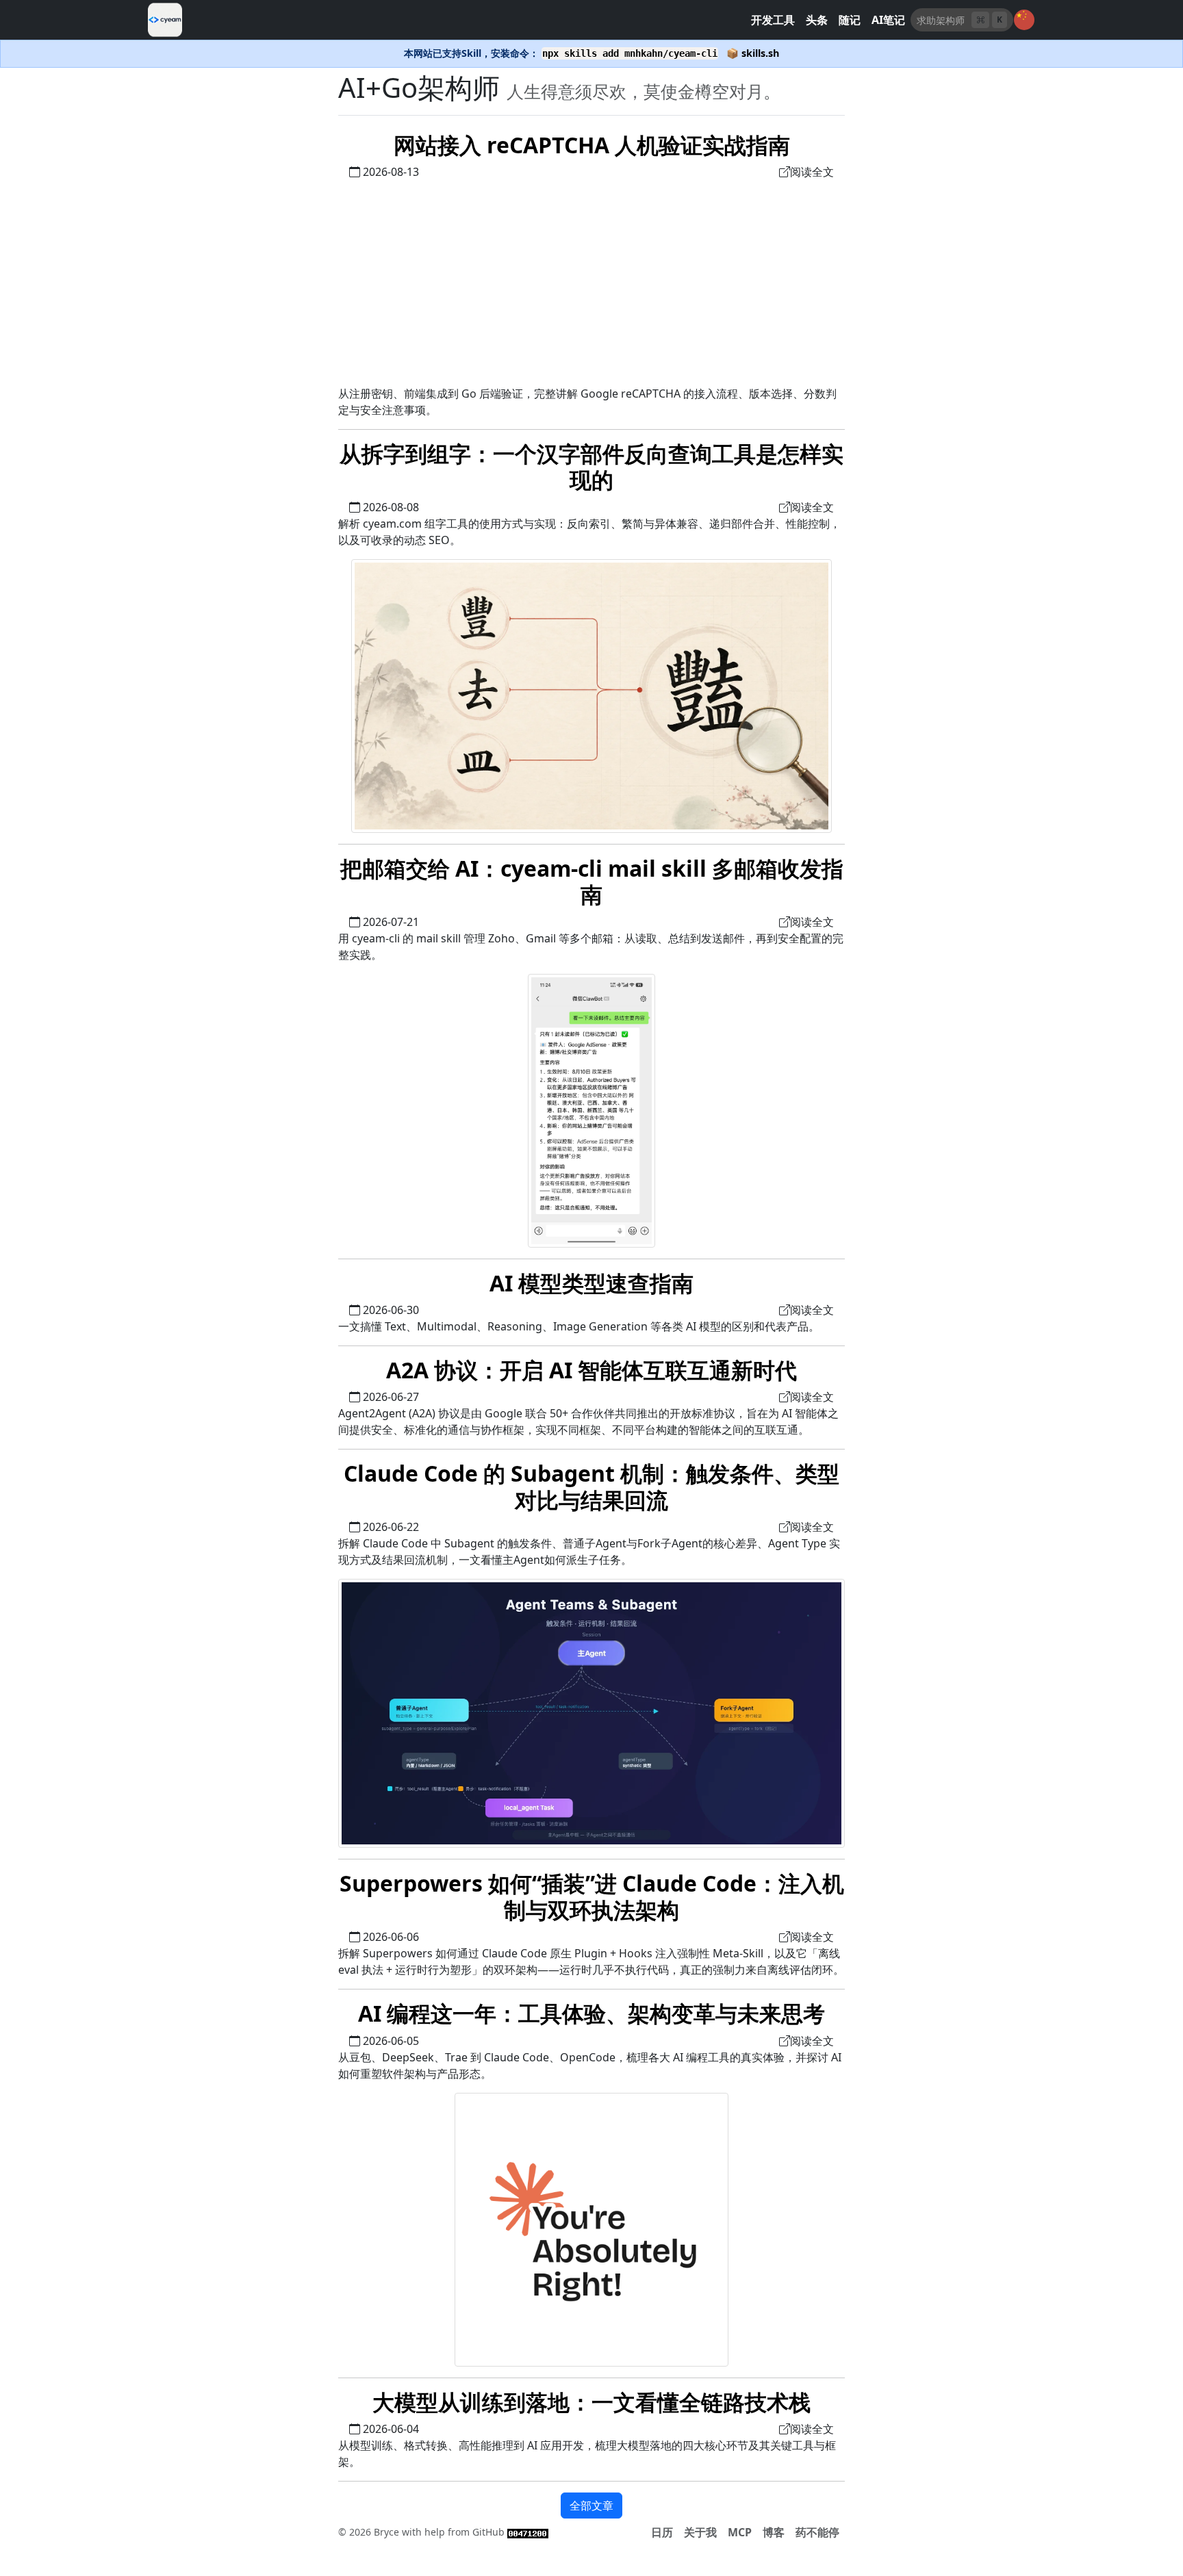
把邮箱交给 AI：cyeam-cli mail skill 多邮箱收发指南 (592, 881)
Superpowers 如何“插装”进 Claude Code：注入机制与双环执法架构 (592, 1896)
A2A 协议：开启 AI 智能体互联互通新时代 (591, 1370)
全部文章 (591, 2506)
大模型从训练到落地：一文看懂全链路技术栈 (591, 2402)
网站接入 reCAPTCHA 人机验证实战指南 (592, 145)
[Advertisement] (591, 283)
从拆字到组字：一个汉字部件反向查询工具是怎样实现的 (591, 466)
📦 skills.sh (753, 53)
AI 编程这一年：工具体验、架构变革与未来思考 (591, 2013)
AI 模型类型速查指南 (591, 1283)
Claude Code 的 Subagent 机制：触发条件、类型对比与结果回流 (591, 1486)
